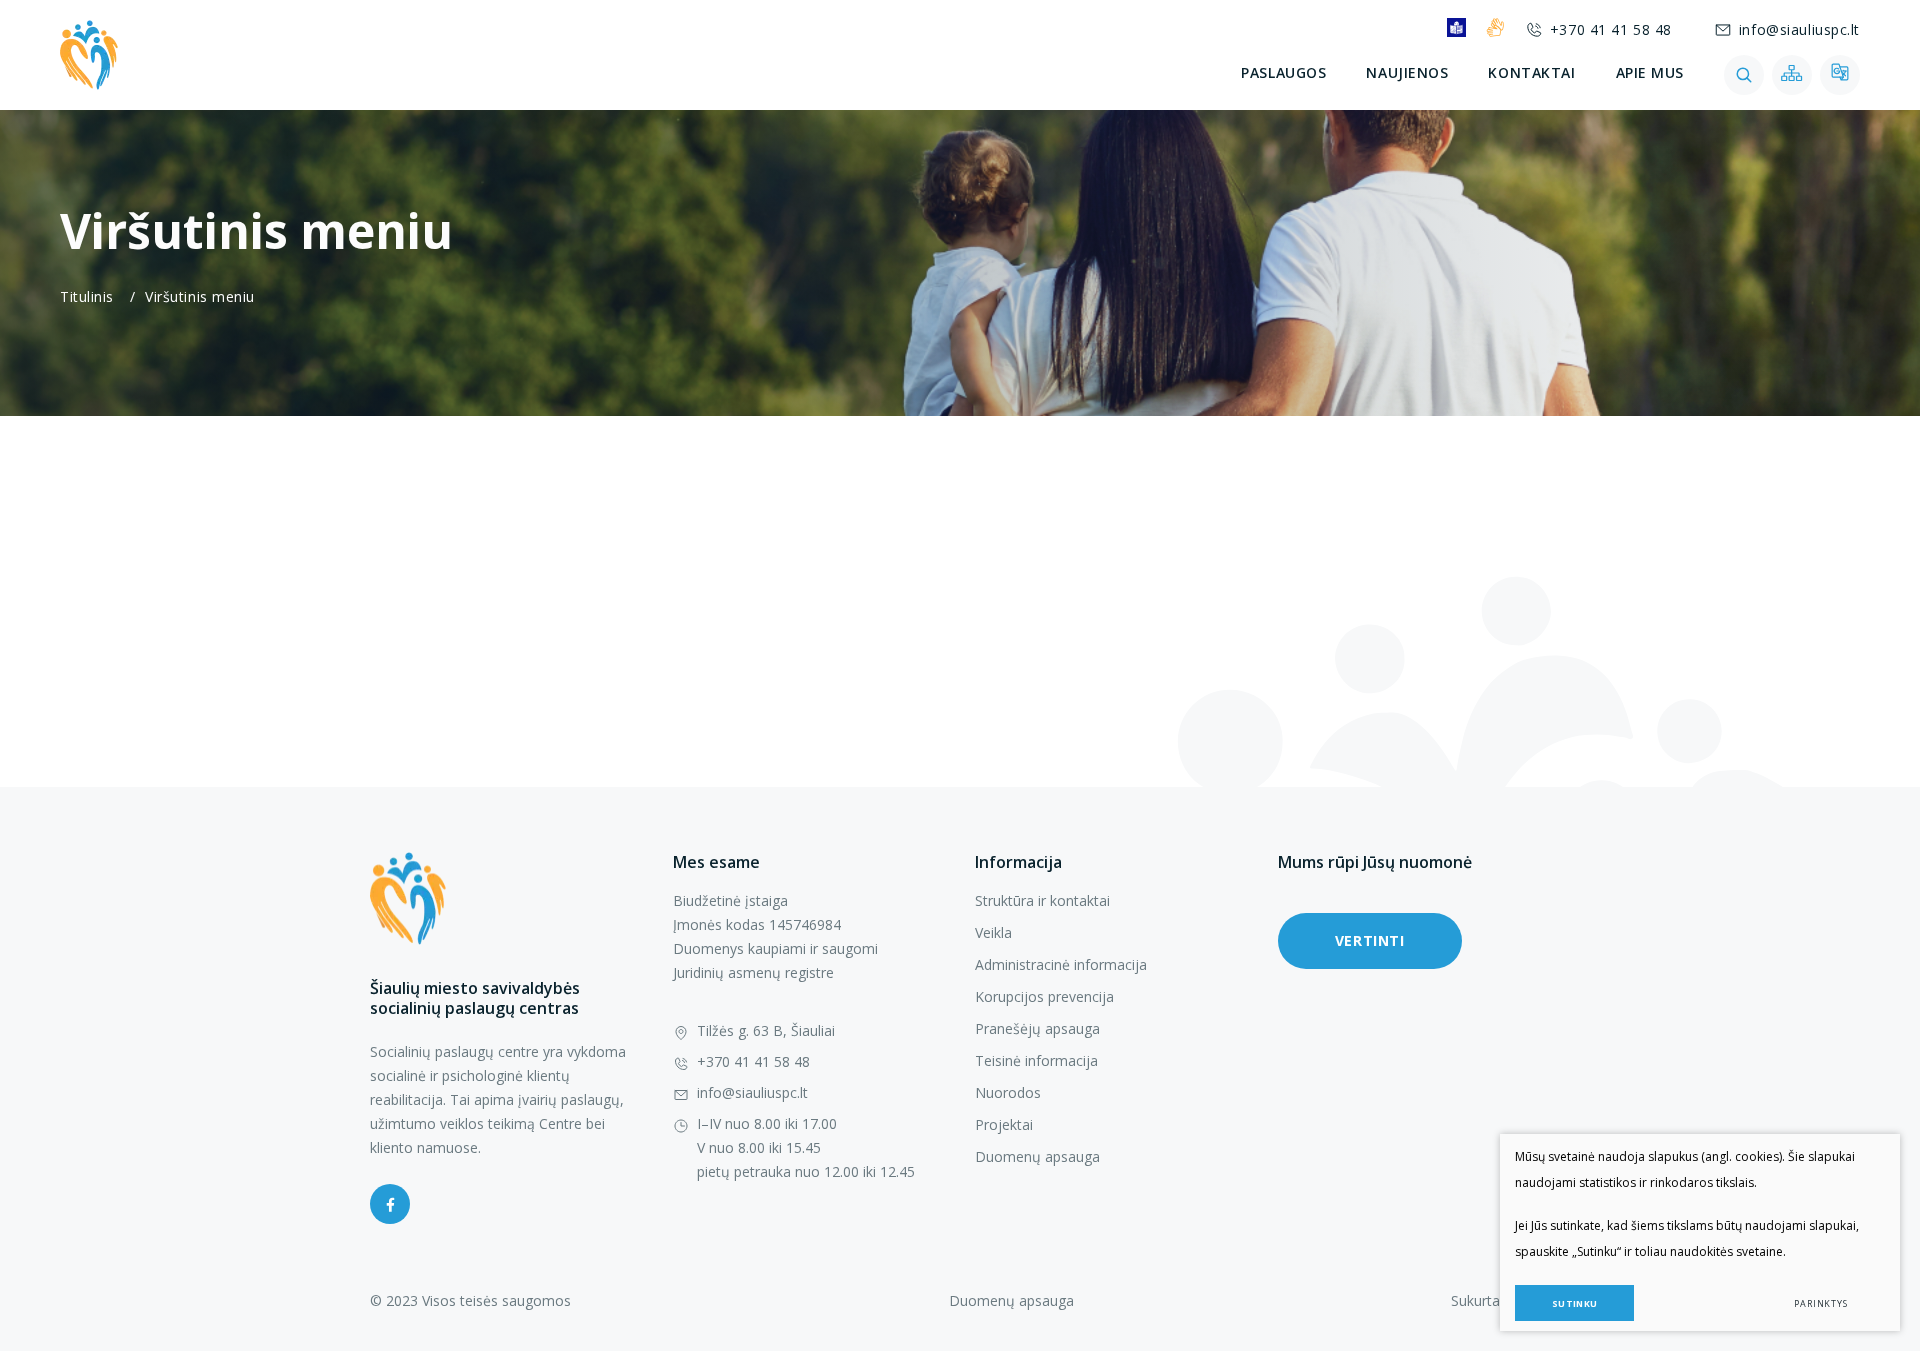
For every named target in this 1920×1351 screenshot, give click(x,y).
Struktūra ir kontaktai (1042, 900)
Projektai (1004, 1124)
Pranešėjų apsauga (1037, 1028)
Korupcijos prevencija (1044, 996)
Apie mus (1650, 72)
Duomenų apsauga (1037, 1156)
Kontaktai (1531, 72)
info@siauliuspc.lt (1799, 29)
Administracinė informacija (1061, 964)
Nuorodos (1008, 1092)
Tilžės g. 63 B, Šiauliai (766, 1030)
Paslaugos (1283, 72)
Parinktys (1821, 1303)
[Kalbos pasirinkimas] (1840, 75)
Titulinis (87, 296)
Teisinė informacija (1036, 1060)
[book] (1456, 27)
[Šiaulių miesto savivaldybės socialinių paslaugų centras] (89, 55)
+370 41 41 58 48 (1611, 29)
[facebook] (390, 1204)
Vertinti (1369, 940)
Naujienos (1407, 72)
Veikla (993, 932)
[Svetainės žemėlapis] (1792, 75)
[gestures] (1495, 27)
